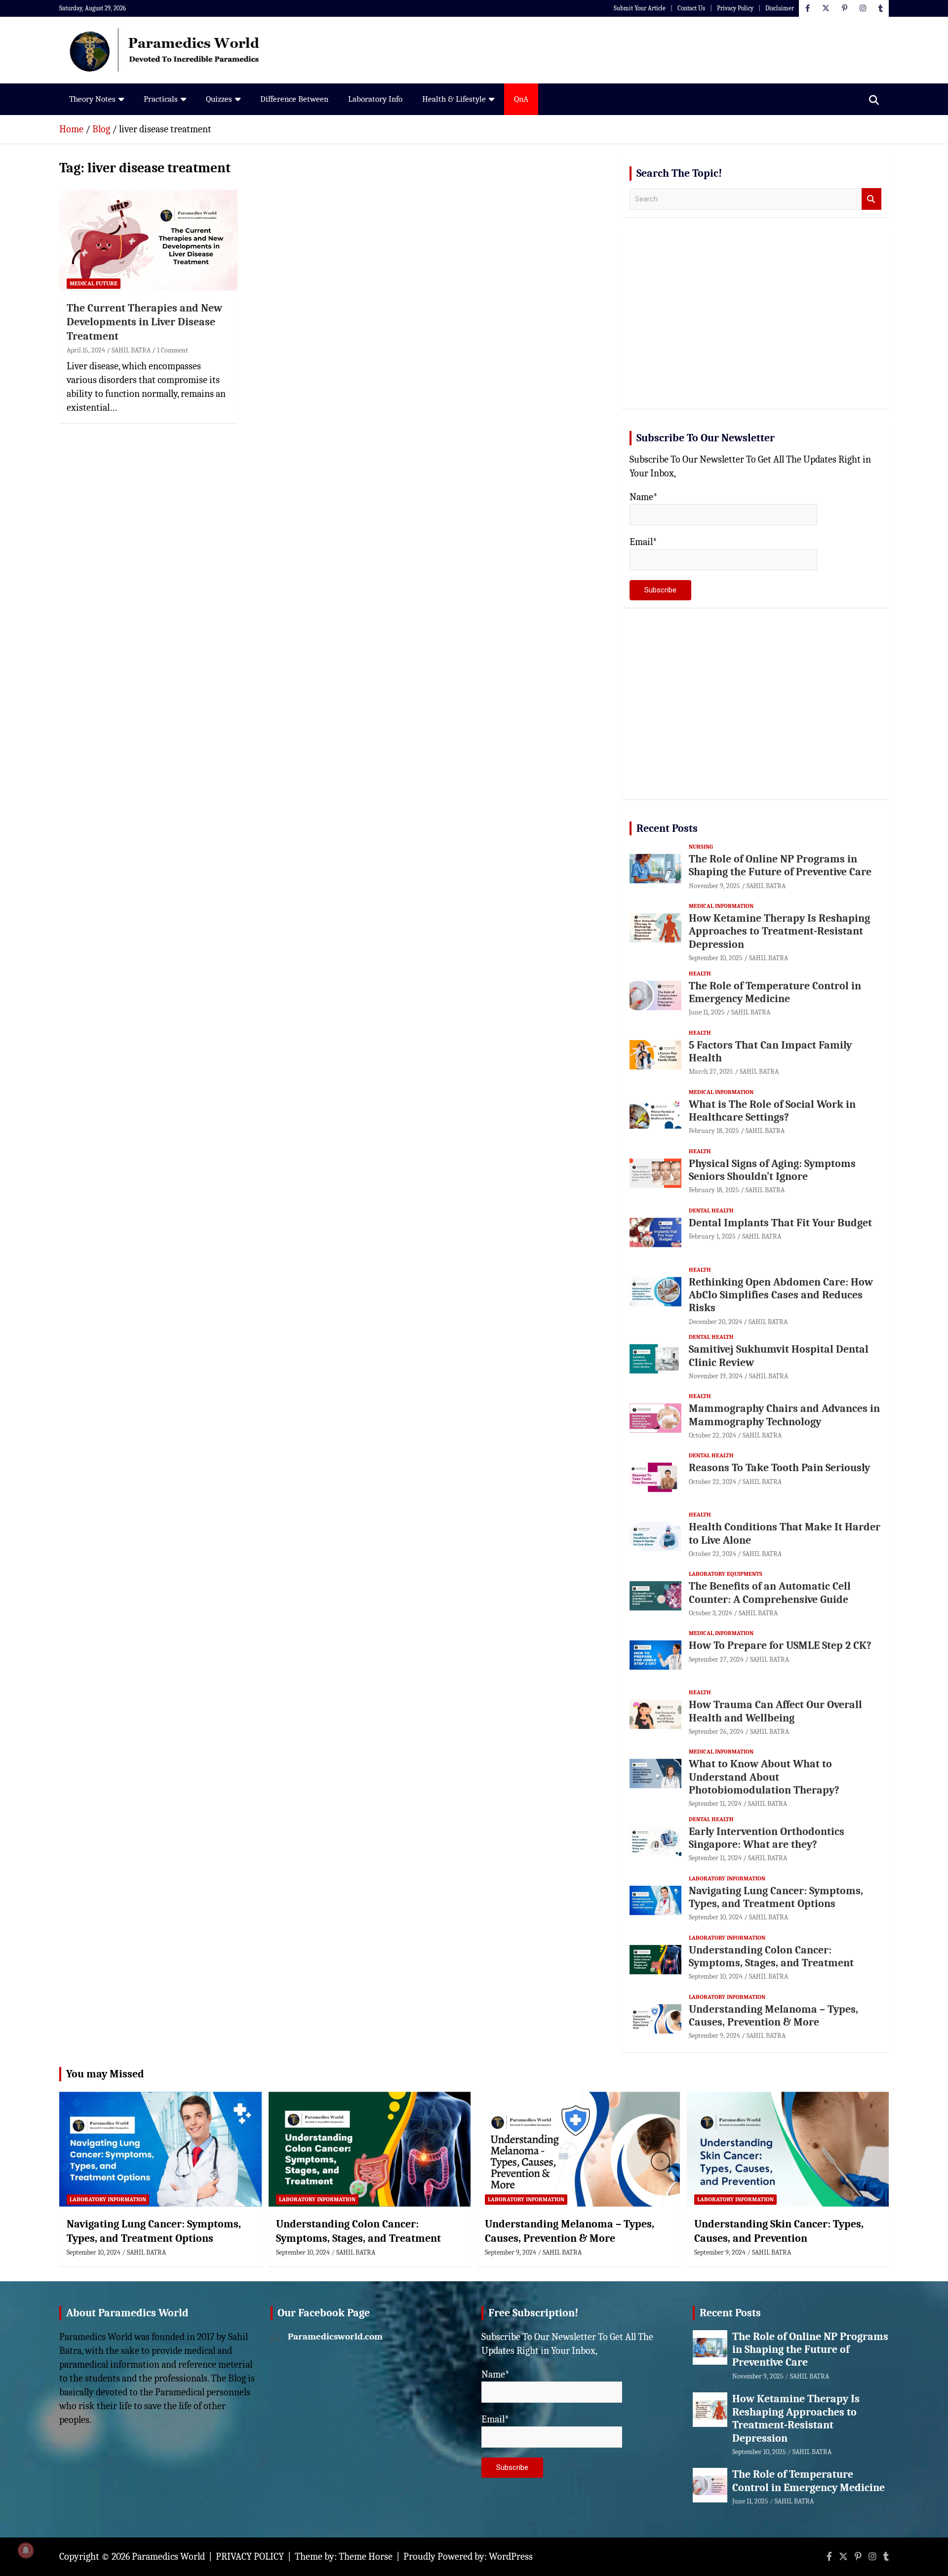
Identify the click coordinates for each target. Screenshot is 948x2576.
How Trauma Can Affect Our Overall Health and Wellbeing (775, 1711)
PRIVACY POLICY (250, 2556)
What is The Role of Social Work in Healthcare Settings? (772, 1111)
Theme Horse (366, 2556)
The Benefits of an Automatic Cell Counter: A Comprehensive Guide (770, 1593)
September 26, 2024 (716, 1732)
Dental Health (711, 1210)
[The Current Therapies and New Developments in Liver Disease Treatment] (148, 240)
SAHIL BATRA (131, 350)
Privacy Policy (735, 8)
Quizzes (219, 99)
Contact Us (691, 8)
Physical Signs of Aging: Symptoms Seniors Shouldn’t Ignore (772, 1170)
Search (871, 199)
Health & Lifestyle (454, 99)
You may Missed (105, 2074)
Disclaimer (780, 8)
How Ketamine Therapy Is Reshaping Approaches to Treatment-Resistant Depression (779, 931)
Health (700, 974)
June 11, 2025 (707, 1012)
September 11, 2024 (715, 1804)
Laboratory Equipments (726, 1574)
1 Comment (173, 350)
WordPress (511, 2556)
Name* (644, 497)
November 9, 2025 (714, 886)
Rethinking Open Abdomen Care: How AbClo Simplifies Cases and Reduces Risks (781, 1295)
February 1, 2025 (712, 1236)
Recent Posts (667, 828)
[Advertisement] (755, 324)
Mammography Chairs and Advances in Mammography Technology (784, 1415)
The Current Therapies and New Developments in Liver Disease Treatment (144, 322)
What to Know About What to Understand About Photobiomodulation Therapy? (764, 1777)
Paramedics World (168, 2556)
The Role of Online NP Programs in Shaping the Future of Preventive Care (780, 865)
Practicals (161, 99)
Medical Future (94, 283)
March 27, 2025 (711, 1072)
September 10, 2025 (716, 958)
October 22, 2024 (712, 1435)
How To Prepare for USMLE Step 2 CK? (780, 1645)
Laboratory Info (375, 99)
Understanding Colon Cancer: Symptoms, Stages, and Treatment (771, 1956)
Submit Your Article (640, 8)
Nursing (701, 847)
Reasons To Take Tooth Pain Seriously (779, 1468)
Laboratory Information (727, 1878)
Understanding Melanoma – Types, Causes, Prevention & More (773, 2016)
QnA (521, 99)
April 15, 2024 (86, 350)
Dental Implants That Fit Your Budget (780, 1223)
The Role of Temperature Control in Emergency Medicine (775, 992)
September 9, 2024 (714, 2036)
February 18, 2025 (714, 1131)
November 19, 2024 (716, 1376)
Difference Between (294, 99)
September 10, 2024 (716, 1917)
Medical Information (721, 906)
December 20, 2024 (715, 1322)
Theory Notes (92, 99)
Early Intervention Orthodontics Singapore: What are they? (767, 1838)
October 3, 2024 (711, 1613)
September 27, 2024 (716, 1659)
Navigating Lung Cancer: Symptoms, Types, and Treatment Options (776, 1897)
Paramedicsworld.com (335, 2337)
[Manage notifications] (26, 2550)
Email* (643, 542)
